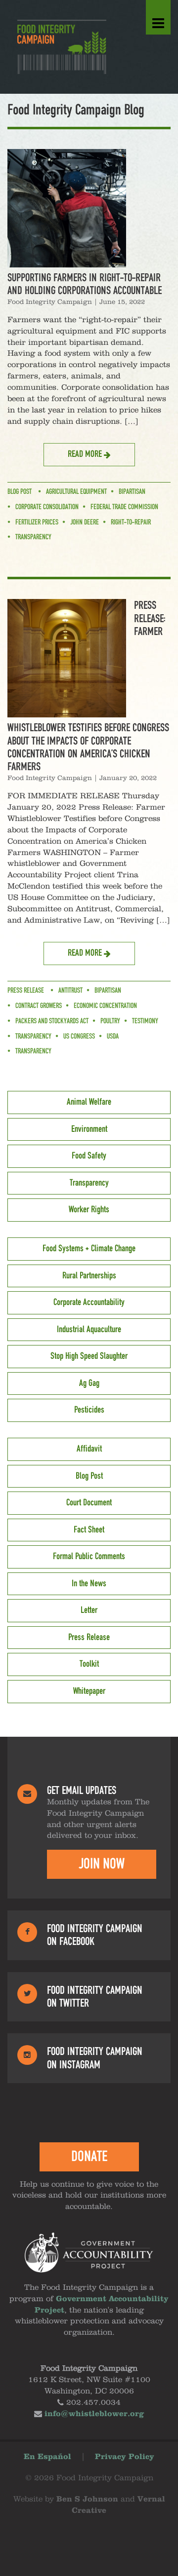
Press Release (26, 991)
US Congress (79, 1037)
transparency (33, 1037)
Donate (89, 2157)
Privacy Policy (125, 2457)
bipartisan (132, 492)
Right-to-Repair (131, 523)
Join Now (102, 1864)
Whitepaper (89, 1691)
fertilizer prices (37, 523)
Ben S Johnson (87, 2500)
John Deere (85, 523)
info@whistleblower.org (94, 2414)
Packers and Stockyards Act (52, 1021)
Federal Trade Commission (124, 507)
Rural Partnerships (89, 1276)
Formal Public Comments (89, 1557)
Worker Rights (89, 1210)
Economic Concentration (105, 1006)
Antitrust (70, 991)
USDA (113, 1037)
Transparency (33, 537)
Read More (86, 454)
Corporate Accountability (89, 1303)
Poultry (110, 1021)
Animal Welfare (89, 1102)
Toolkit (89, 1664)
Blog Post (20, 492)
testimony (145, 1021)
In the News (89, 1584)
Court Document (89, 1503)
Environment (89, 1129)
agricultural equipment (76, 492)
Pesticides (89, 1410)
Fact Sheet (89, 1530)
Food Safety (89, 1156)
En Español (47, 2457)
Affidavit (89, 1449)
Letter (89, 1610)
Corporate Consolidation (47, 507)
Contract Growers (39, 1006)
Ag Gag (89, 1383)
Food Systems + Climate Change (89, 1249)
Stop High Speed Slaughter (89, 1356)
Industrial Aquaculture (89, 1330)
